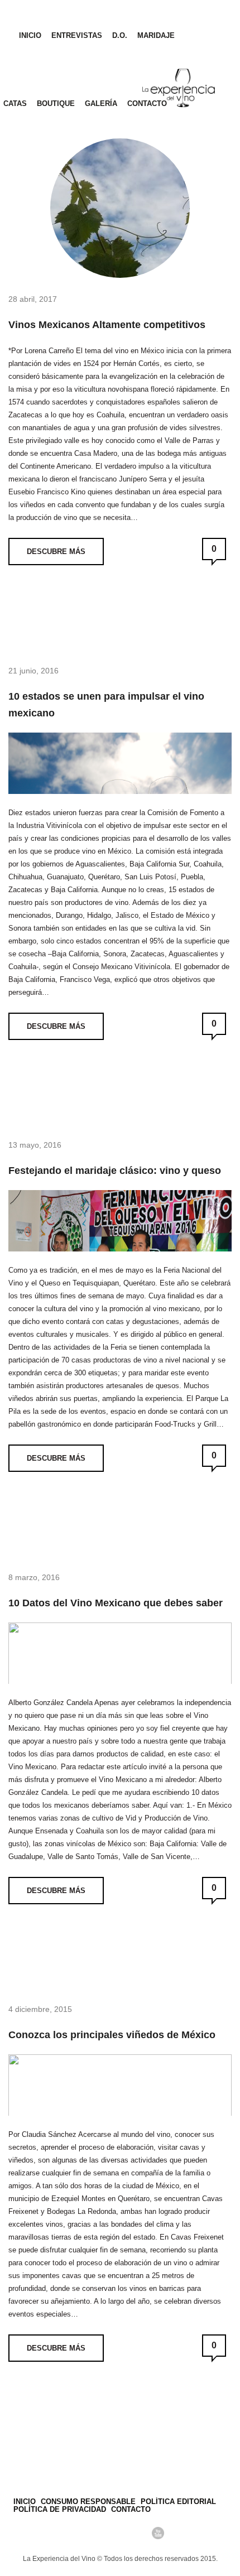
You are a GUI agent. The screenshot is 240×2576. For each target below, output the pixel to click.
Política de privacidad (60, 2509)
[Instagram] (139, 2533)
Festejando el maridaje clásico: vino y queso (115, 1171)
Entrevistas (77, 35)
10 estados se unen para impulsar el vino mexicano (106, 705)
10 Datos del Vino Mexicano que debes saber (116, 1603)
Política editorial (178, 2502)
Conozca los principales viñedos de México (112, 2035)
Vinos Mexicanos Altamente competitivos (107, 325)
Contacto (147, 103)
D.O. (120, 35)
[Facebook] (82, 2533)
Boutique (56, 103)
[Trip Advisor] (120, 2533)
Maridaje (156, 35)
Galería (101, 103)
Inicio (30, 35)
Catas (15, 103)
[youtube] (158, 2533)
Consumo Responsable (88, 2502)
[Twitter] (101, 2533)
